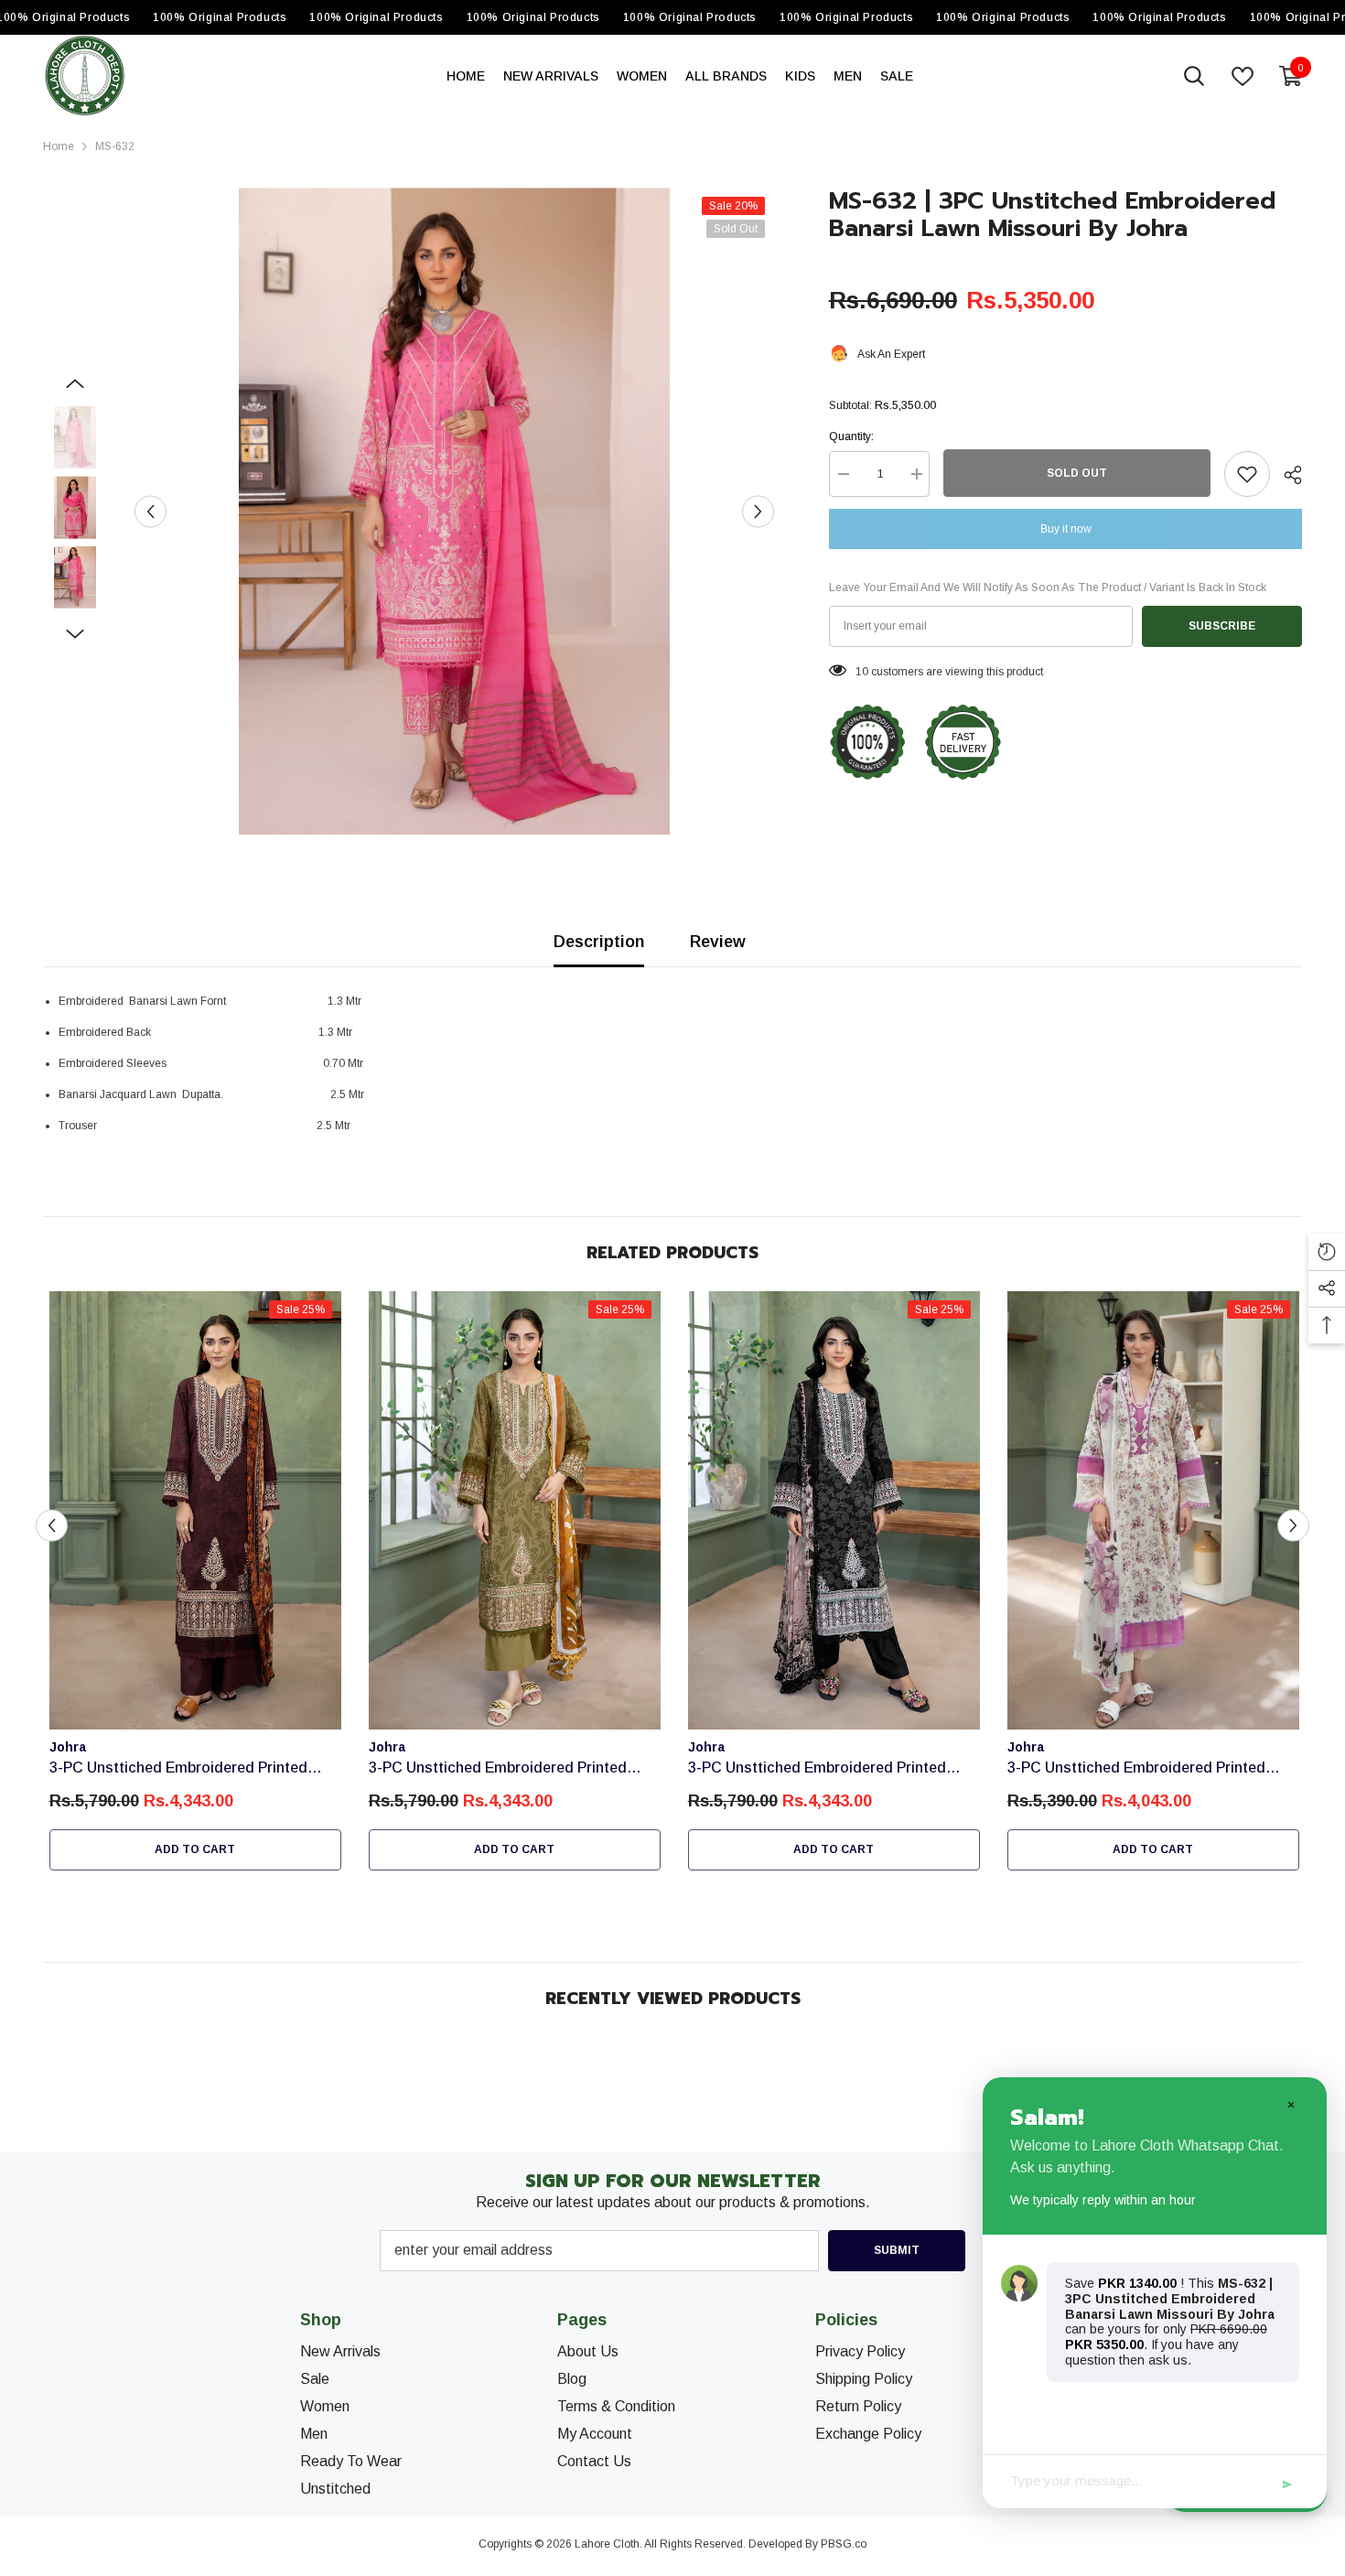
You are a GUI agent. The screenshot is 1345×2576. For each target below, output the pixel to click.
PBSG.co (844, 2544)
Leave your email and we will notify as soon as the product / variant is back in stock (1048, 587)
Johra (68, 1747)
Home (59, 146)
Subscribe (1222, 626)
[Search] (1194, 76)
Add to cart (195, 1849)
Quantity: (851, 437)
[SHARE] (1286, 475)
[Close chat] (1290, 2104)
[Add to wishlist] (1247, 474)
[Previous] (151, 511)
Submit (897, 2250)
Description (599, 942)
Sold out (1077, 473)
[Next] (758, 511)
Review (718, 942)
